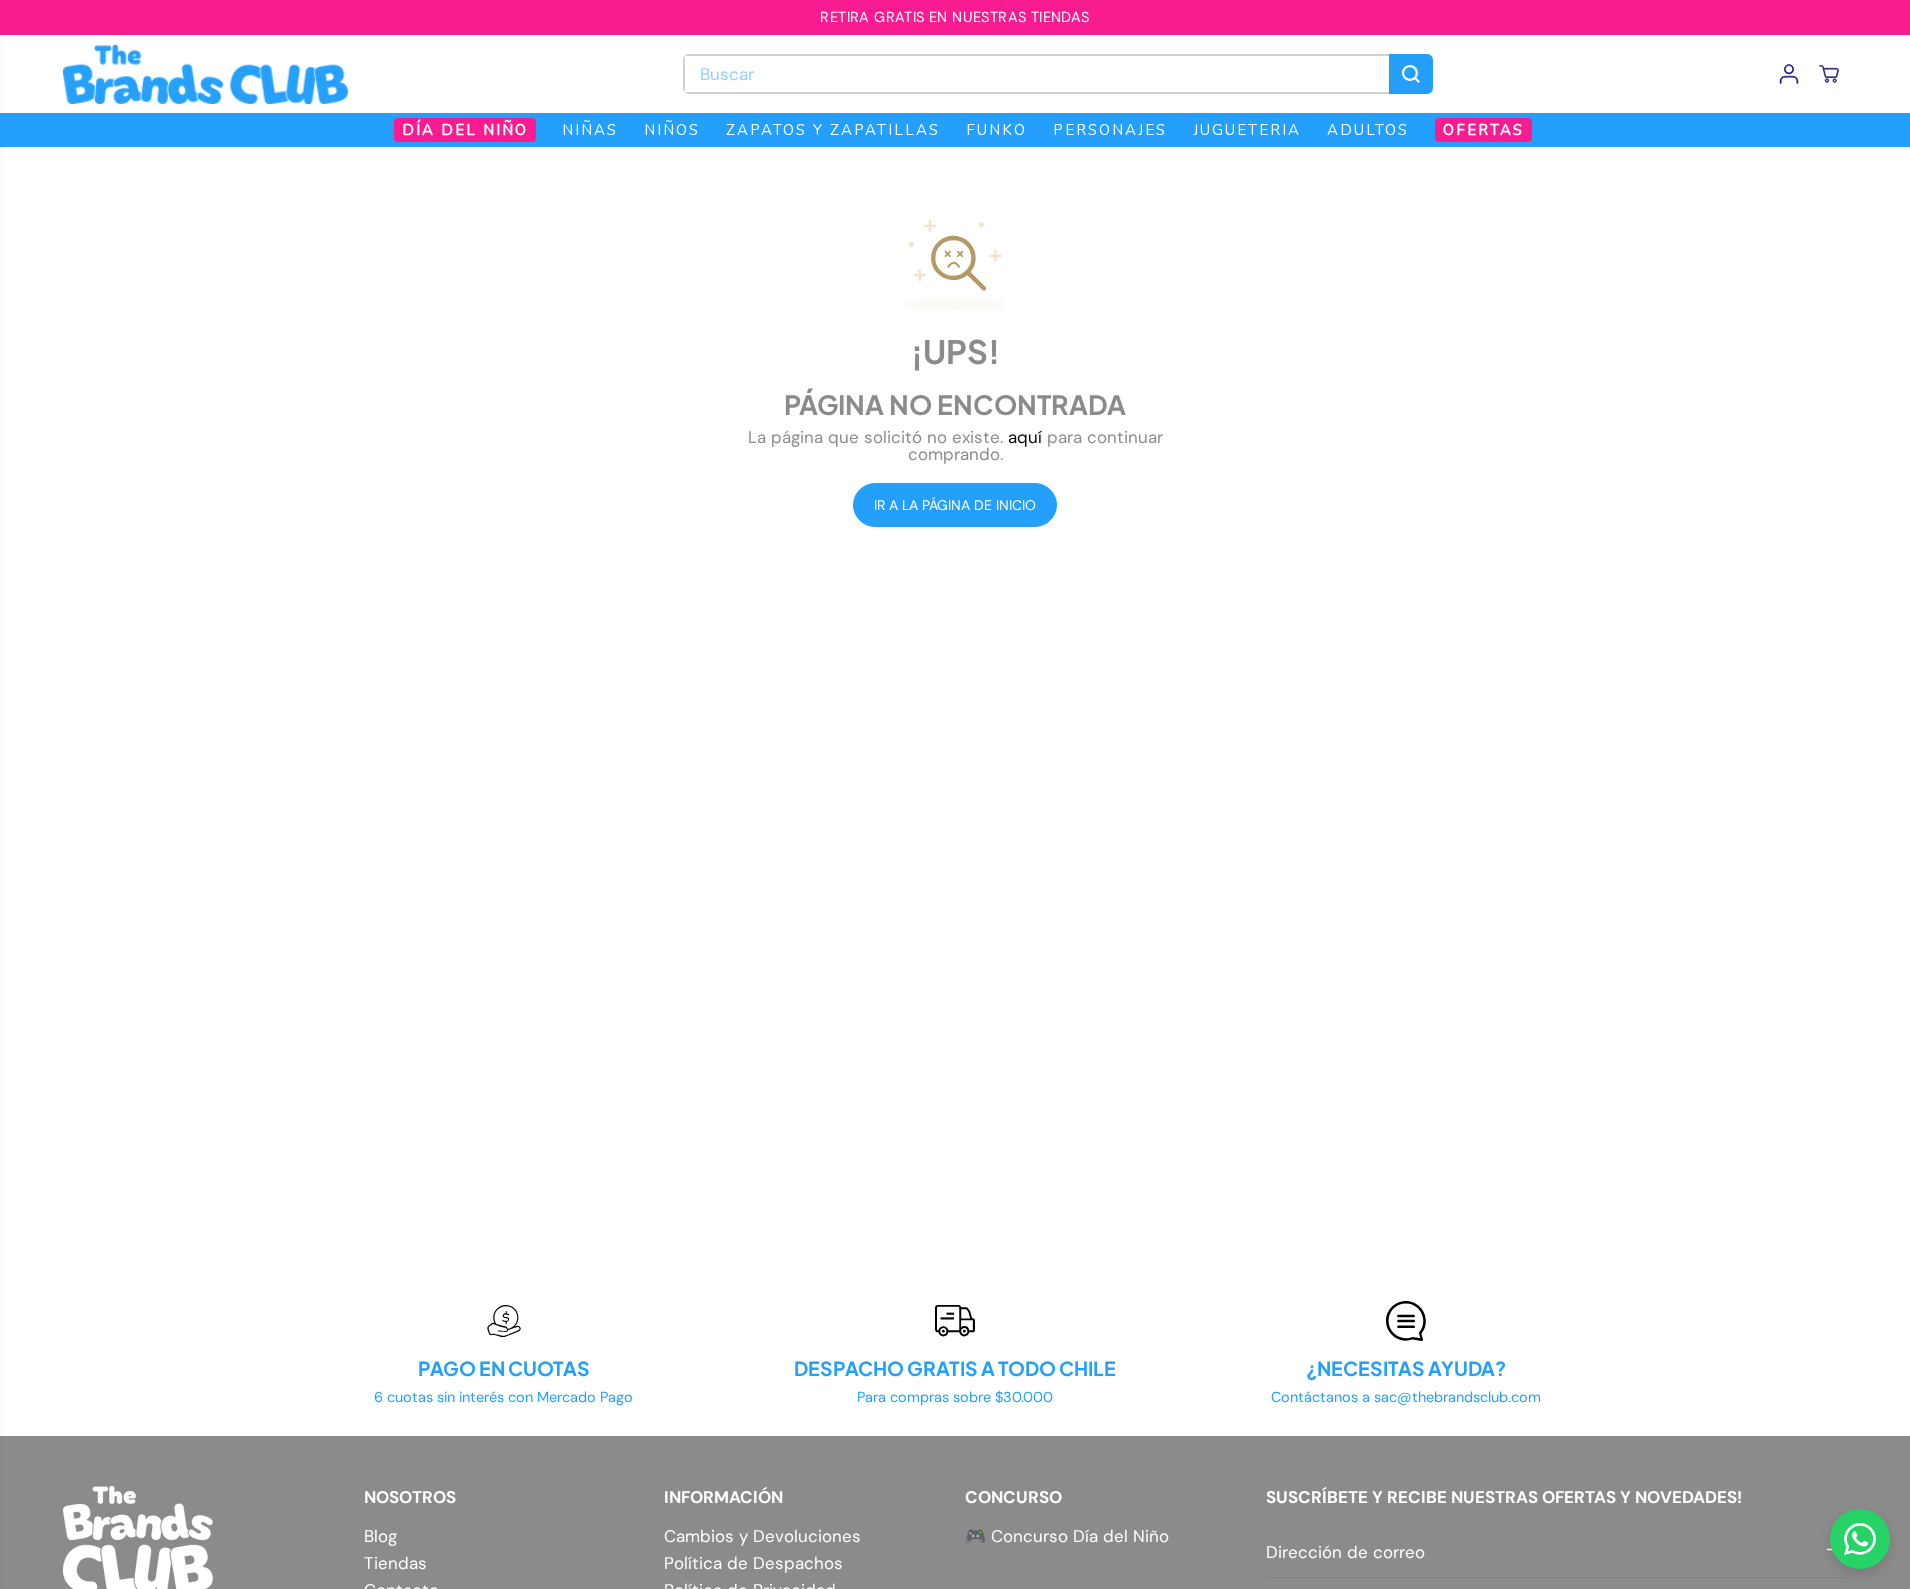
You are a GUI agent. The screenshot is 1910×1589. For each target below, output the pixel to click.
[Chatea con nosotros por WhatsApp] (1860, 1539)
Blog (380, 1536)
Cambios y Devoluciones (762, 1536)
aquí (1025, 437)
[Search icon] (1411, 74)
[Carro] (1829, 74)
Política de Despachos (753, 1563)
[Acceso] (1789, 74)
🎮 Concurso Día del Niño (1067, 1536)
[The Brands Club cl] (205, 74)
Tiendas (395, 1563)
